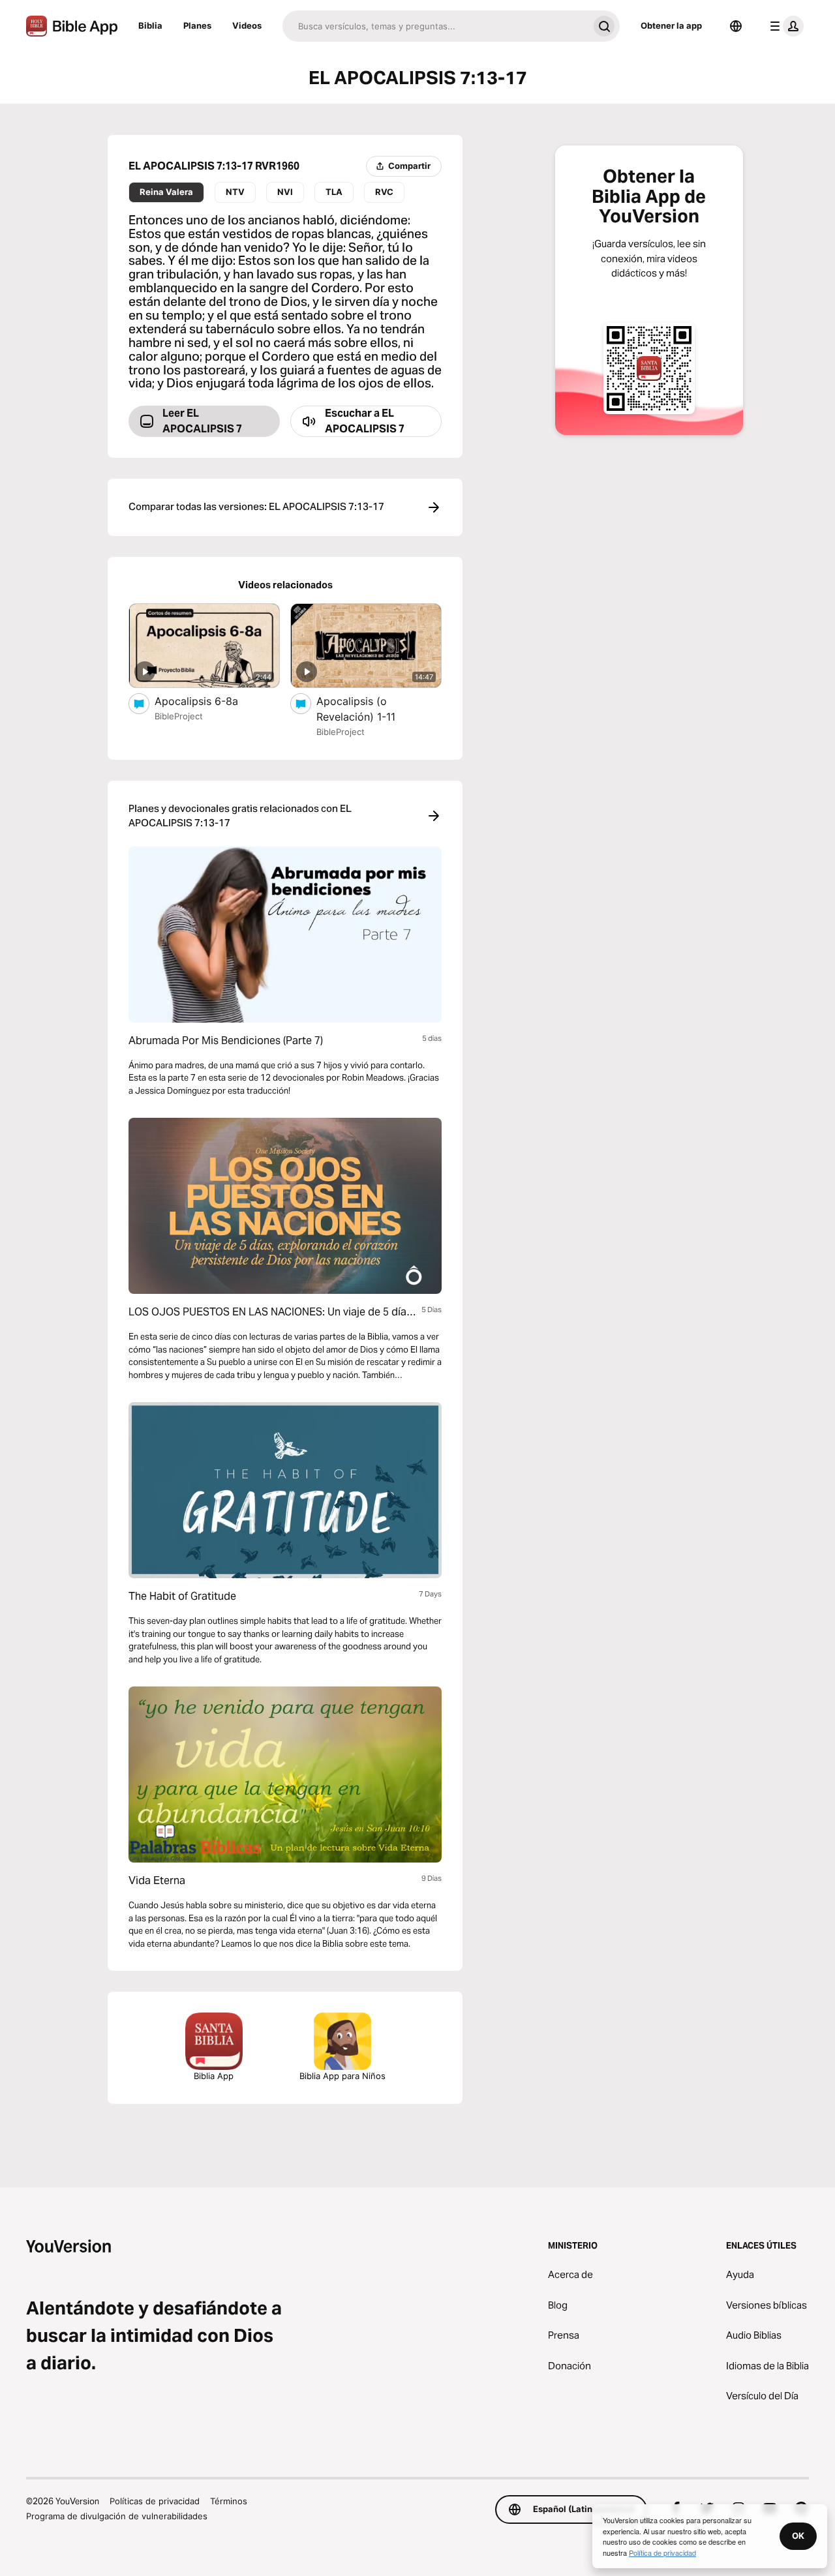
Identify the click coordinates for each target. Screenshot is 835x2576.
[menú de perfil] (784, 26)
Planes (197, 25)
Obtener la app (671, 25)
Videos (247, 25)
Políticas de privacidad (155, 2501)
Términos (229, 2501)
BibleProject (179, 716)
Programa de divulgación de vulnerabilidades (117, 2516)
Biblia (150, 25)
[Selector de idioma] (736, 26)
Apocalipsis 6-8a (210, 701)
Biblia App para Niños (342, 2076)
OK (798, 2536)
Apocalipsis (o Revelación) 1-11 (372, 709)
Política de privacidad (662, 2553)
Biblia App (214, 2076)
